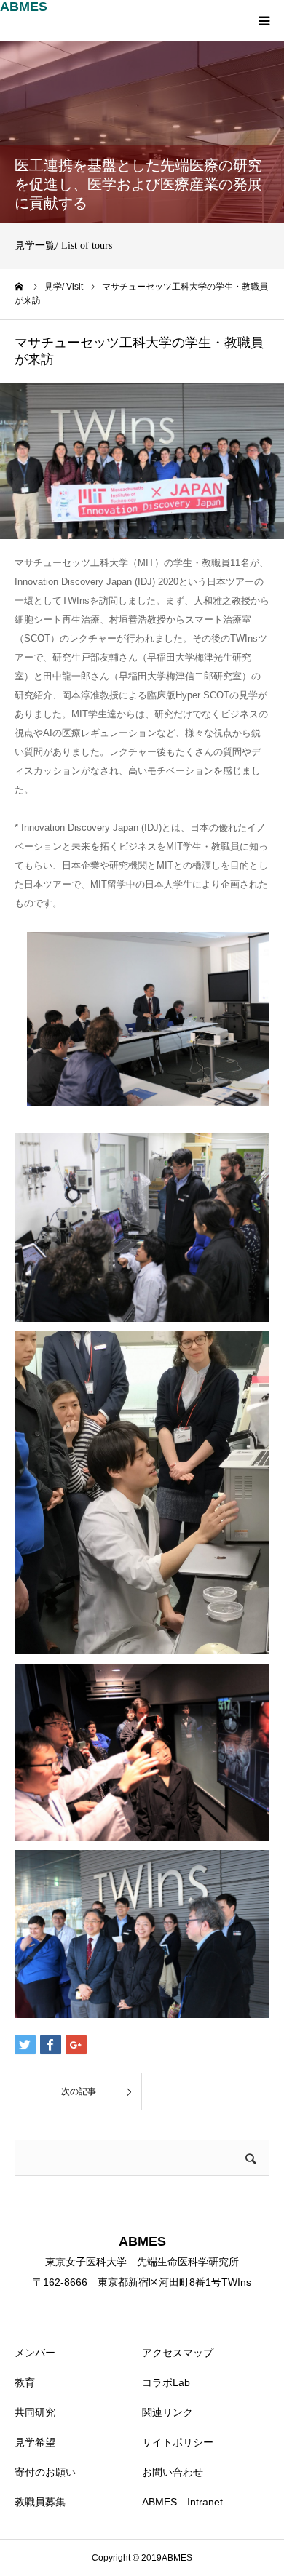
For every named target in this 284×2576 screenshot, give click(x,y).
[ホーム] (20, 287)
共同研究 (35, 2412)
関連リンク (167, 2412)
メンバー (35, 2353)
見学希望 (35, 2442)
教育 (25, 2382)
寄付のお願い (45, 2472)
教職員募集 (40, 2502)
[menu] (264, 20)
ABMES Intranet (182, 2502)
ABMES (24, 7)
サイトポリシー (178, 2442)
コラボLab (166, 2382)
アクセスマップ (178, 2353)
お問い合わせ (173, 2472)
